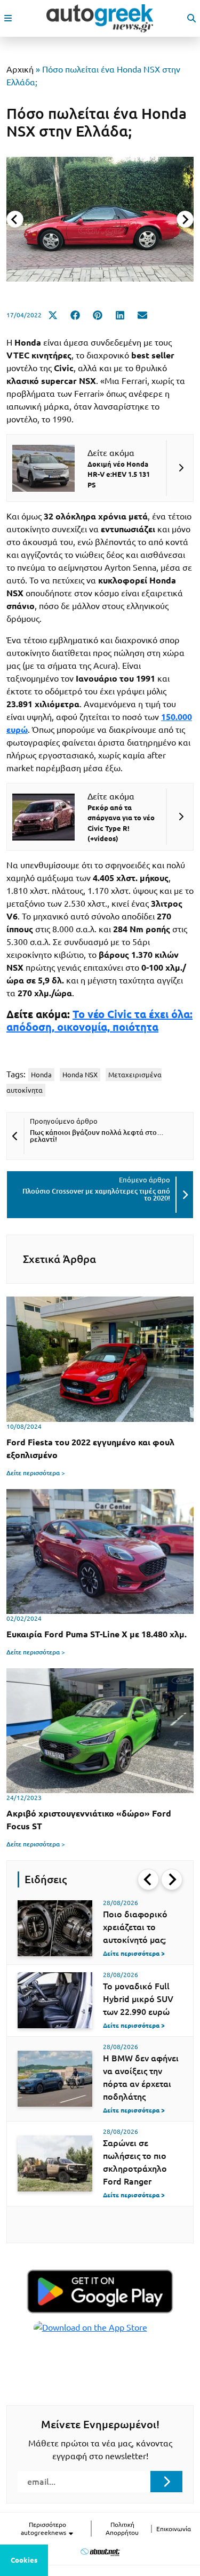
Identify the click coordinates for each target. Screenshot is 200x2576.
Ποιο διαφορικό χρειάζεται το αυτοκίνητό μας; (135, 1927)
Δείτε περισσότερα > (36, 1473)
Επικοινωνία (174, 2529)
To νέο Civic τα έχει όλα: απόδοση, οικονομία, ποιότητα (99, 1021)
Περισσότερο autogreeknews (44, 2529)
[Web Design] (100, 2552)
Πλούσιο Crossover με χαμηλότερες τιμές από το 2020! (96, 1194)
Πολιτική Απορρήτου (122, 2529)
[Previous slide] (15, 219)
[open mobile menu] (8, 18)
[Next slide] (185, 219)
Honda (41, 1075)
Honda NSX (80, 1075)
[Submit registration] (166, 2482)
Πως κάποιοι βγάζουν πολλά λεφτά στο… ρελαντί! (97, 1136)
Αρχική (20, 69)
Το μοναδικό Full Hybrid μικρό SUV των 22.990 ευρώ (138, 1999)
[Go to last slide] (148, 1879)
